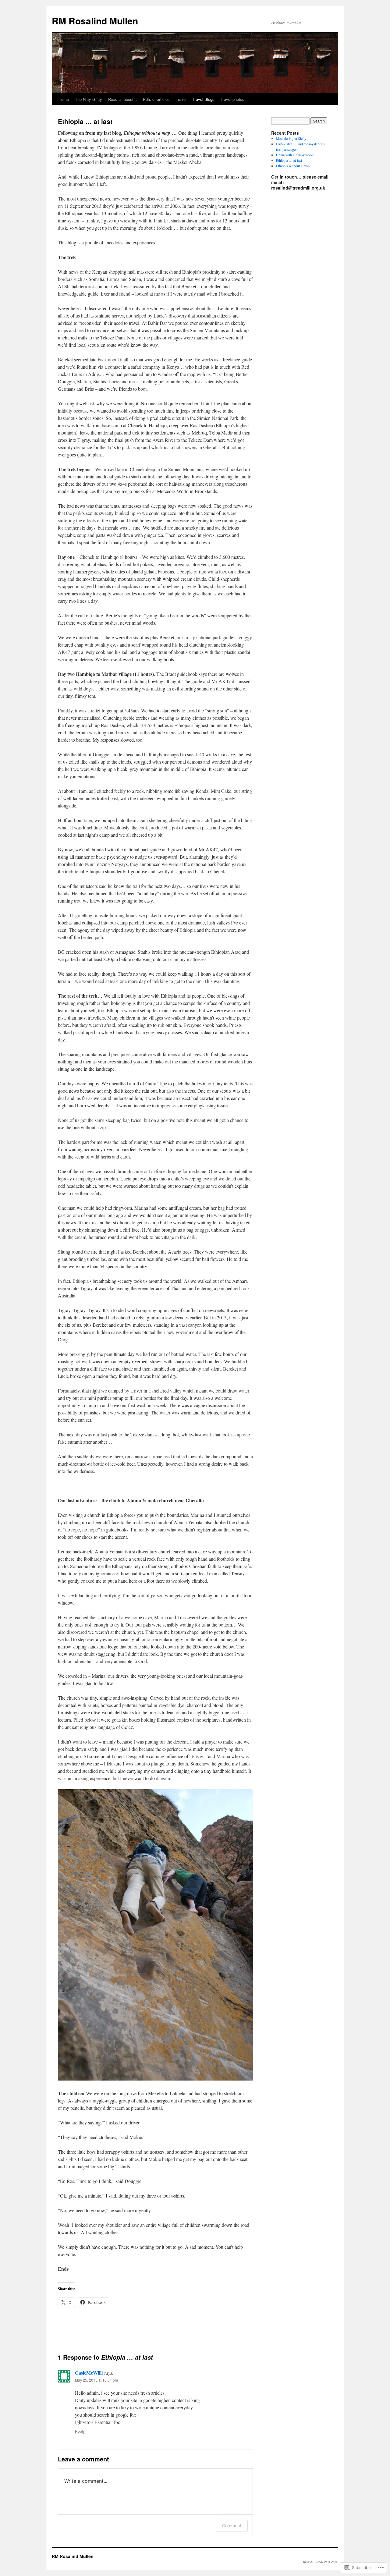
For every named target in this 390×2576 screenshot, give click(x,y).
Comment (232, 2526)
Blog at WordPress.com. (321, 2562)
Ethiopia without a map (293, 166)
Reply (80, 2431)
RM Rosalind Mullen (95, 21)
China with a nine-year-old (295, 155)
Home (64, 99)
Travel (181, 99)
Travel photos (232, 99)
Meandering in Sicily (291, 138)
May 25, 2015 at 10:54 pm (96, 2380)
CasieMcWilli (89, 2373)
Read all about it (122, 99)
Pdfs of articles (156, 99)
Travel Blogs (204, 99)
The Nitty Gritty (89, 99)
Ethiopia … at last (289, 160)
